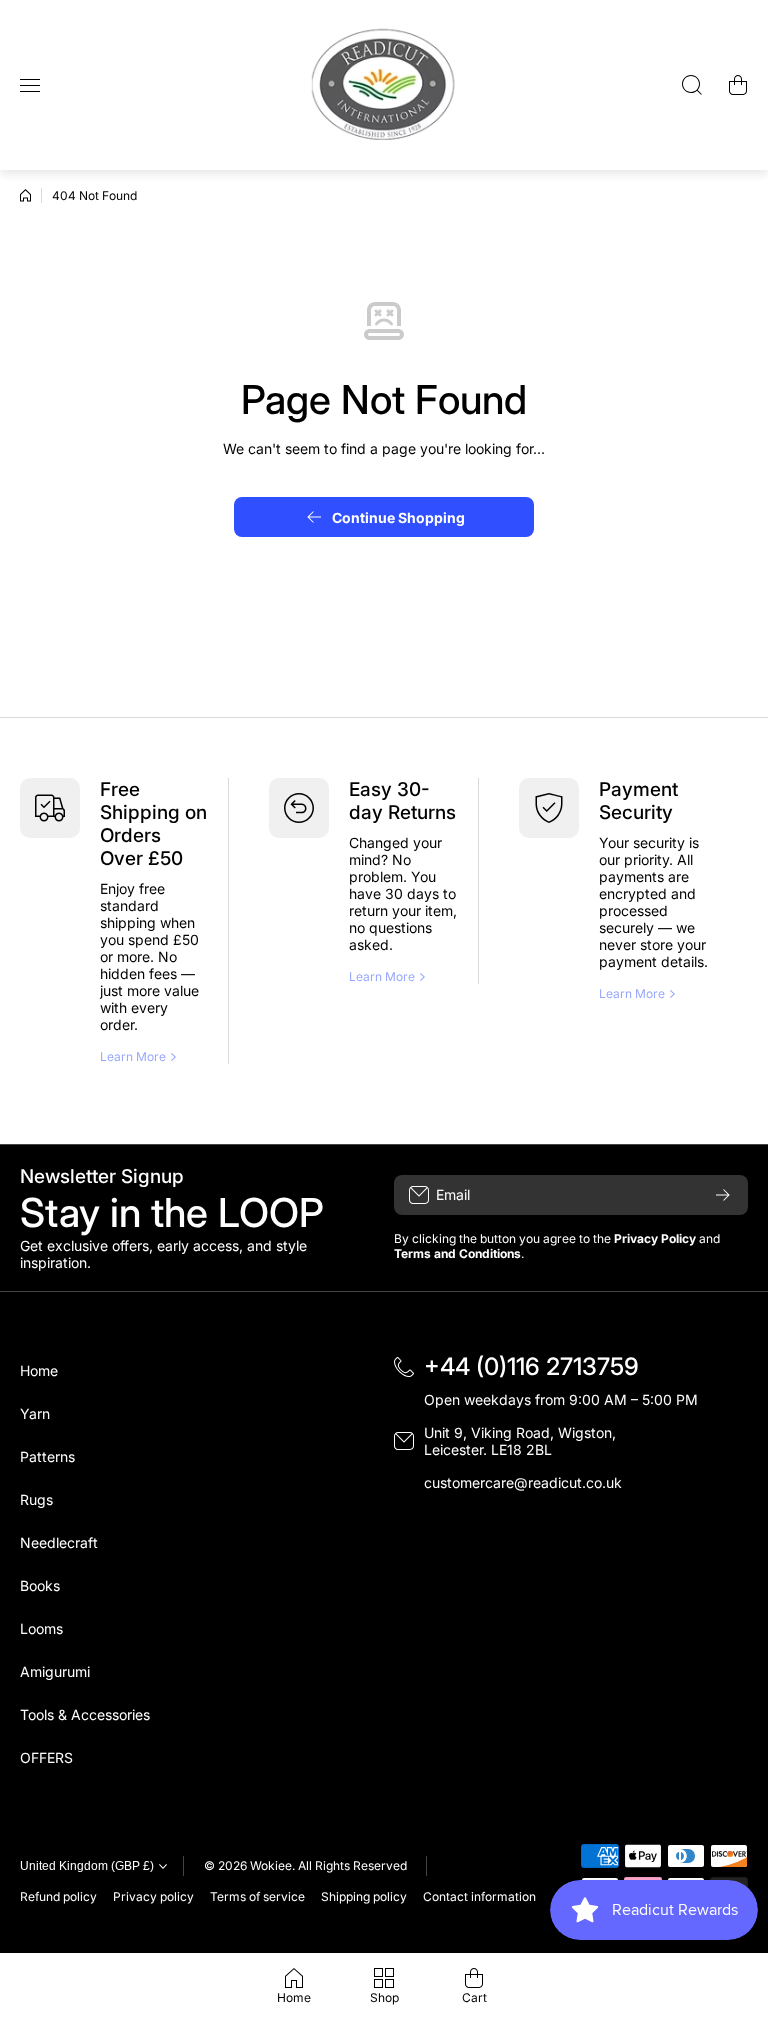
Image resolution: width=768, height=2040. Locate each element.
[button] (738, 85)
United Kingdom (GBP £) (87, 1866)
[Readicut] (384, 85)
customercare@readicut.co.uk (523, 1482)
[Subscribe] (723, 1195)
